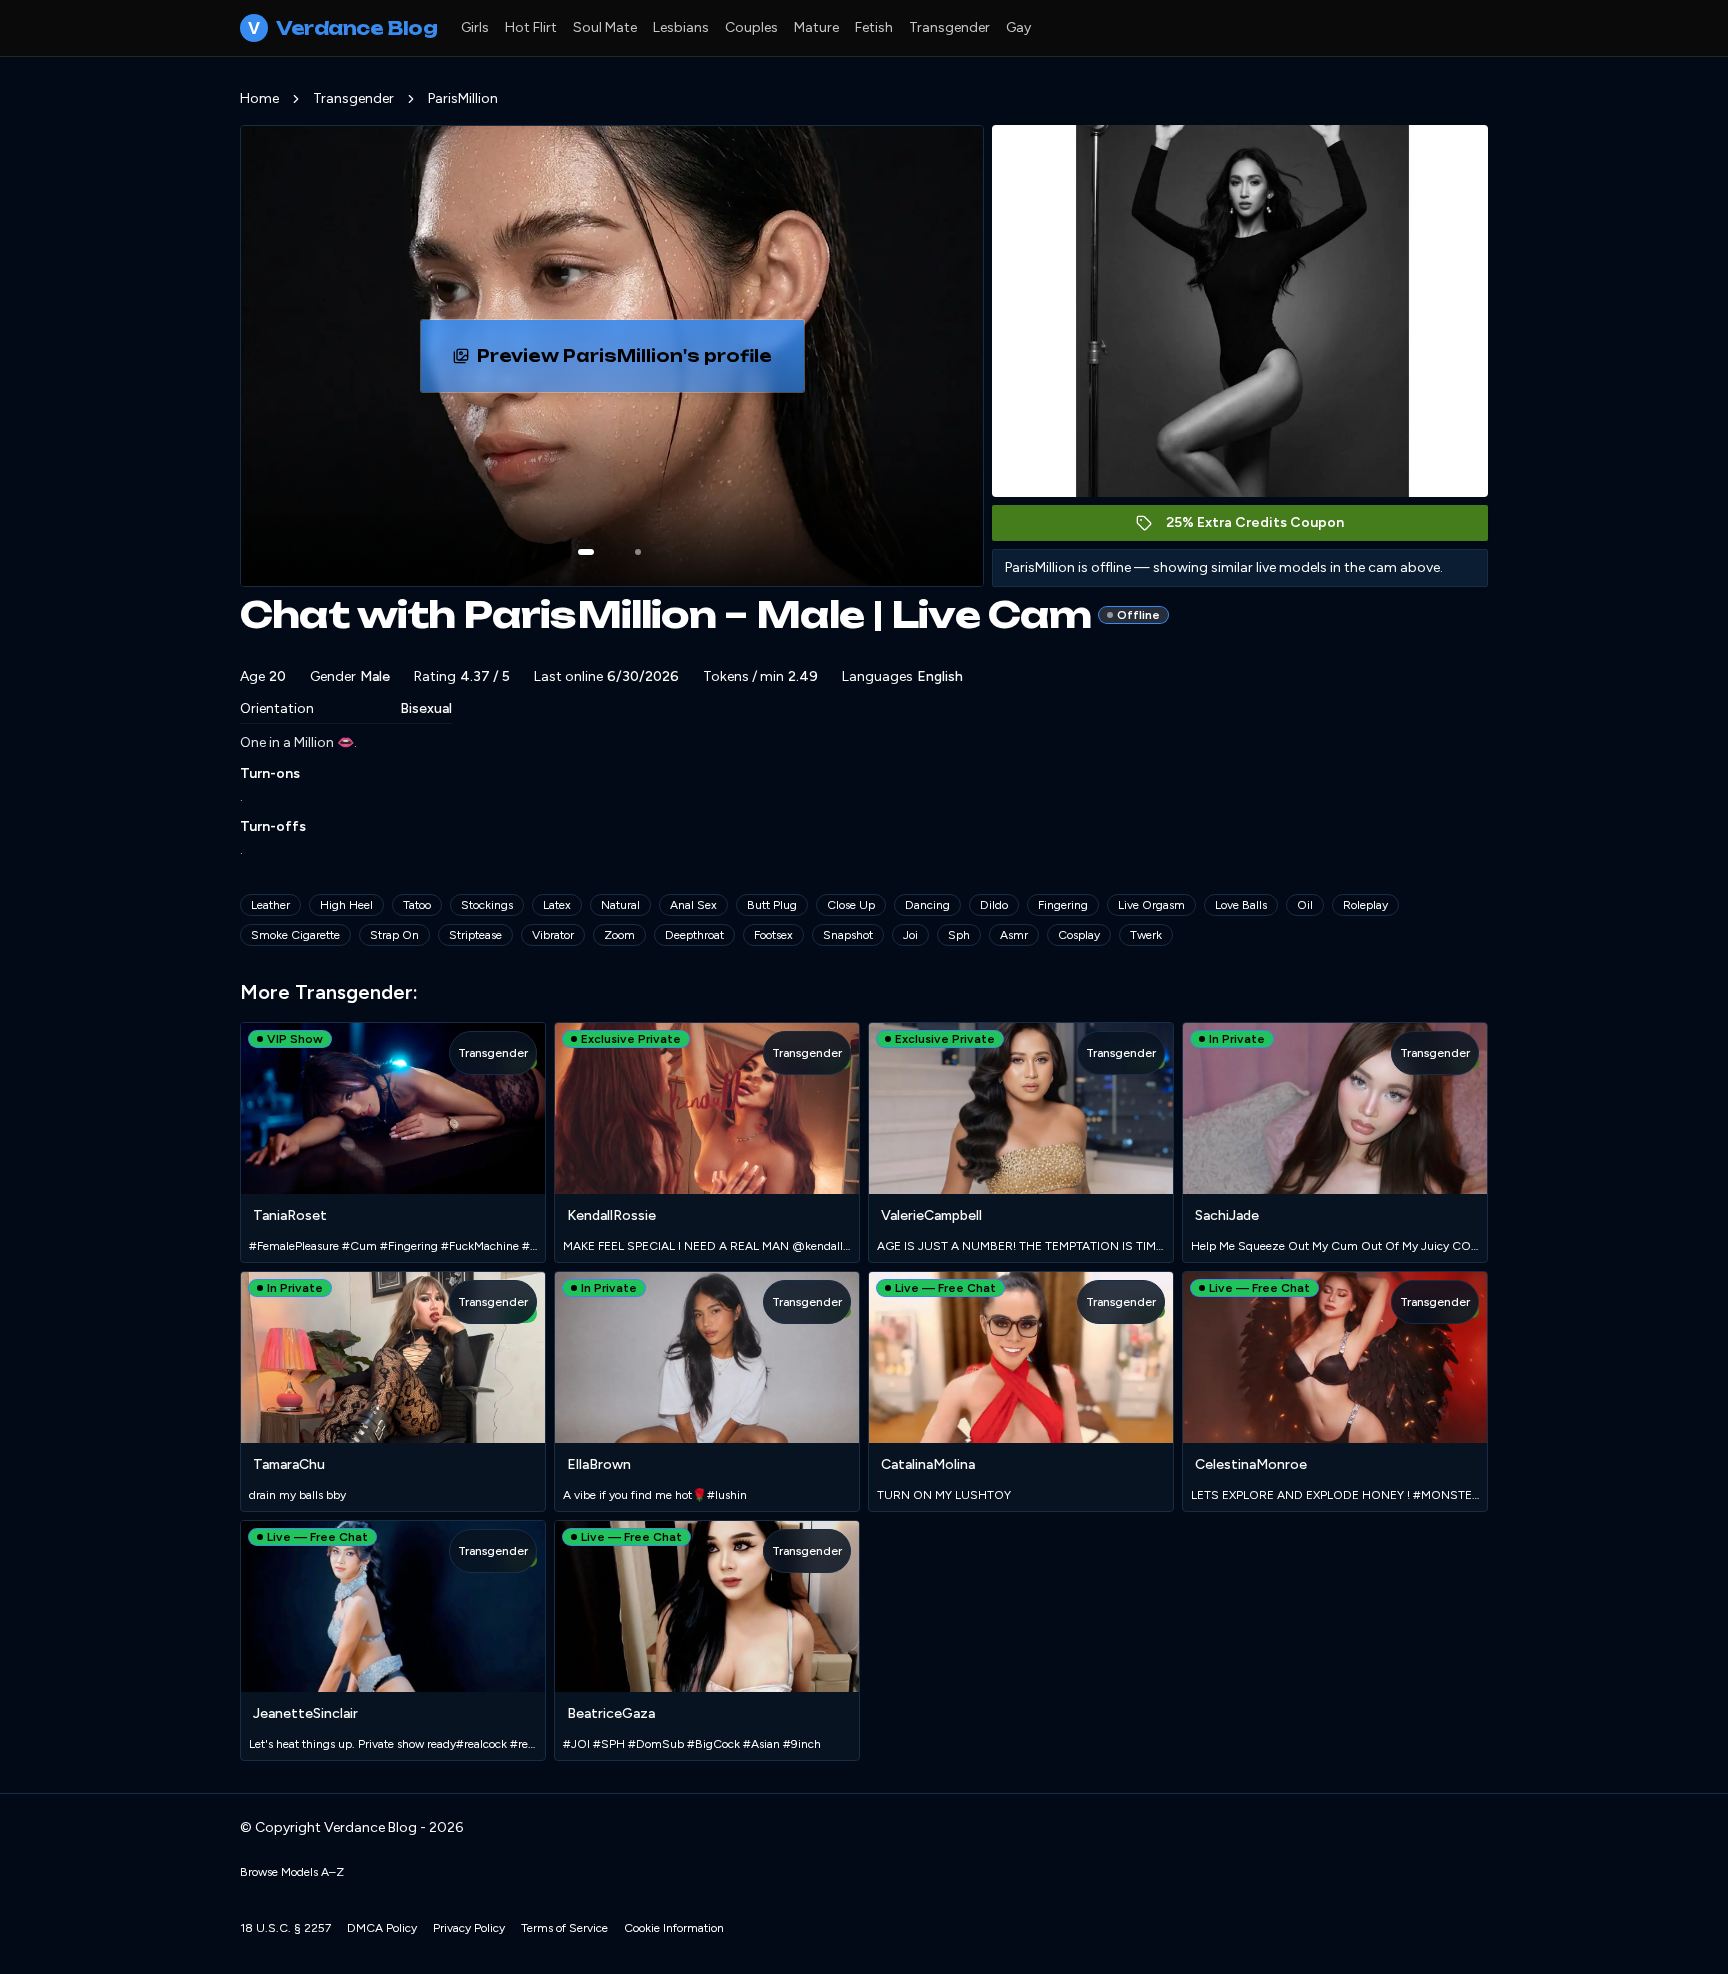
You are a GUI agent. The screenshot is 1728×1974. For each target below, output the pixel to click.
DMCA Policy (382, 1928)
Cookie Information (674, 1928)
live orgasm (1151, 905)
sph (959, 935)
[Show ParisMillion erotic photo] (586, 552)
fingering (1063, 905)
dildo (994, 905)
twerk (1146, 935)
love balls (1241, 905)
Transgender (949, 27)
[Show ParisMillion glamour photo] (638, 552)
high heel (346, 905)
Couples (751, 27)
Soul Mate (605, 27)
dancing (927, 905)
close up (851, 905)
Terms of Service (564, 1928)
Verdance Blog (342, 28)
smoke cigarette (295, 935)
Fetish (874, 27)
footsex (773, 935)
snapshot (848, 935)
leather (270, 905)
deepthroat (694, 935)
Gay (1018, 27)
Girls (475, 27)
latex (557, 905)
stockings (487, 905)
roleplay (1365, 905)
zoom (619, 935)
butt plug (772, 905)
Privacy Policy (469, 1928)
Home (259, 98)
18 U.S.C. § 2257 (285, 1928)
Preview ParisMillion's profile (638, 362)
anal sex (693, 905)
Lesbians (681, 27)
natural (620, 905)
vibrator (553, 935)
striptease (475, 935)
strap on (394, 935)
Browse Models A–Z (292, 1872)
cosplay (1079, 935)
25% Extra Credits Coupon (1265, 527)
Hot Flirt (531, 27)
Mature (816, 27)
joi (910, 935)
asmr (1014, 935)
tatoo (417, 905)
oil (1305, 905)
